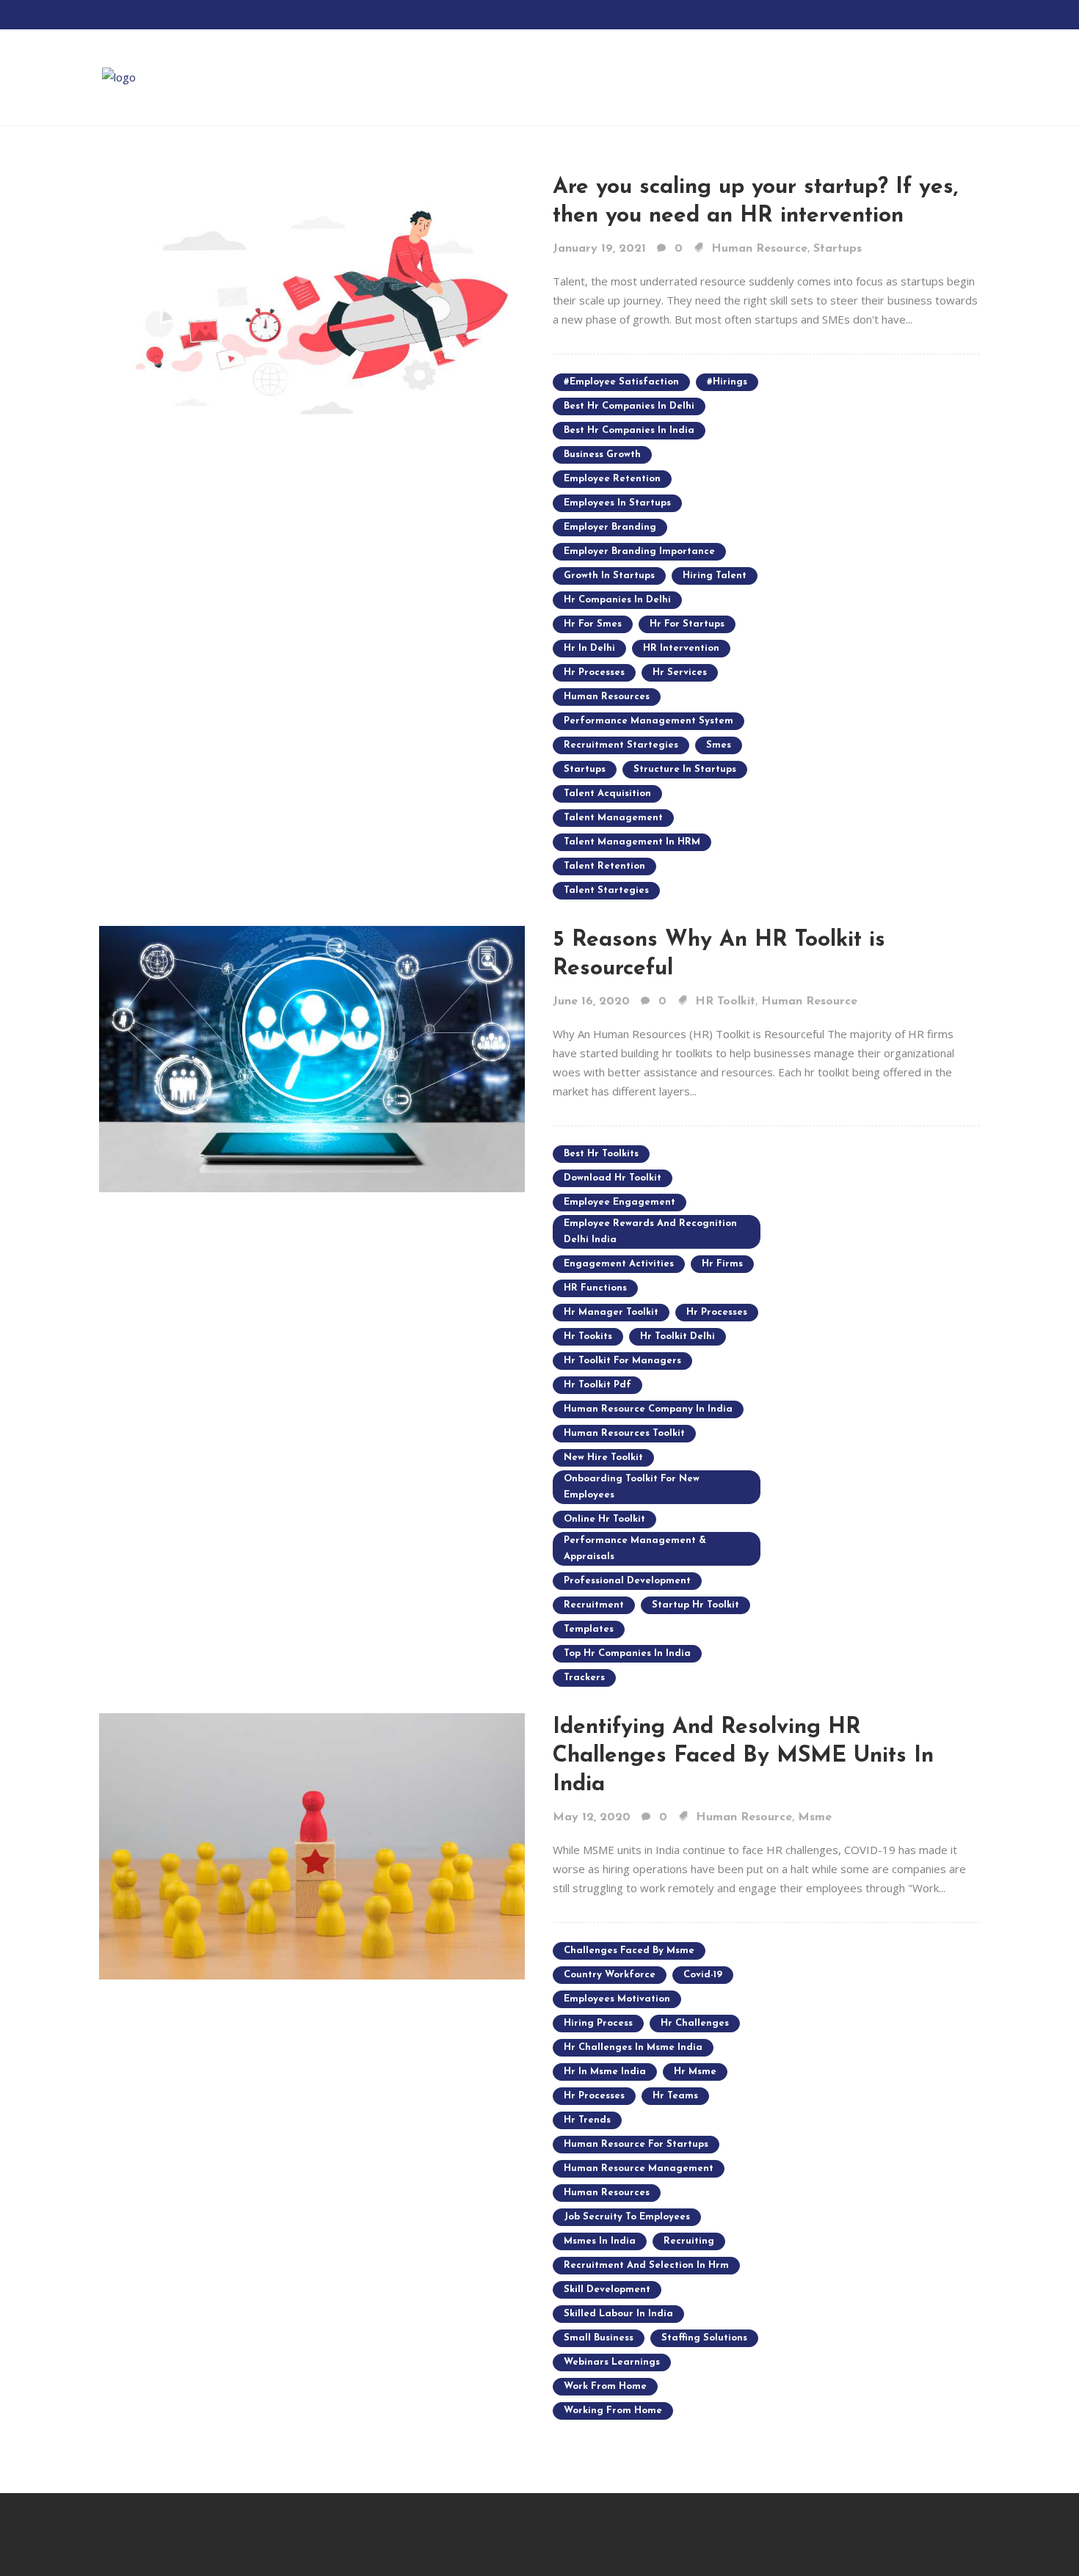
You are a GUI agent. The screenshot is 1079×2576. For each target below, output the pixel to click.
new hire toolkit (603, 1457)
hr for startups (687, 624)
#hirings (727, 382)
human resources (607, 697)
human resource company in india (648, 1409)
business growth (602, 455)
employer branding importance (639, 551)
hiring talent (715, 576)
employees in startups (617, 503)
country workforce (610, 1975)
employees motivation (617, 1999)
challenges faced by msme (629, 1951)
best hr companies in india (629, 430)
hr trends (587, 2120)
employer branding (610, 527)
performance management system (649, 721)
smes (719, 745)
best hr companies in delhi (629, 406)
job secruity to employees (627, 2217)
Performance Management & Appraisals (635, 1548)
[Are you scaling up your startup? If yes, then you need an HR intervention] (312, 304)
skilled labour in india (618, 2314)
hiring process (598, 2023)
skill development (607, 2289)
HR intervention (681, 648)
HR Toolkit (725, 1001)
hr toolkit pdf (597, 1385)
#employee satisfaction (621, 382)
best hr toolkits (601, 1154)
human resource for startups (636, 2144)
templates (589, 1629)
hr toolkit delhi (677, 1336)
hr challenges (695, 2023)
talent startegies (606, 890)
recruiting (689, 2241)
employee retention (612, 479)
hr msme (695, 2072)
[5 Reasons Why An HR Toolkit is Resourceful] (312, 1057)
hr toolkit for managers (622, 1361)
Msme (815, 1817)
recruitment (594, 1605)
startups (585, 769)
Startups (838, 249)
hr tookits (588, 1336)
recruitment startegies (621, 745)
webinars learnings (612, 2362)
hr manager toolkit (611, 1312)
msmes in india (600, 2241)
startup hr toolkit (695, 1605)
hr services (680, 672)
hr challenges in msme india (633, 2047)
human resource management (639, 2168)
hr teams (675, 2096)
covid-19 (703, 1975)
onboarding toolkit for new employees (632, 1487)
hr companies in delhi (617, 600)
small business (599, 2338)
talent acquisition (607, 793)
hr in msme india (605, 2072)
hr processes (594, 672)
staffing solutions (704, 2338)
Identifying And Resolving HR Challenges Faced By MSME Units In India (743, 1756)
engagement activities (619, 1264)
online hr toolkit (604, 1519)
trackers (584, 1678)
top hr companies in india (627, 1653)
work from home (605, 2386)
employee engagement (620, 1202)
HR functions (595, 1288)
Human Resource (759, 249)
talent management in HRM (632, 842)
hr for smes (593, 624)
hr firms (722, 1264)
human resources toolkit (624, 1433)
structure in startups (685, 769)
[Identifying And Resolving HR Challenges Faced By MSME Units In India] (312, 1845)
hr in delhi (589, 648)
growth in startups (609, 576)
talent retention (604, 866)
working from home (613, 2411)
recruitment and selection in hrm (646, 2265)
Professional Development (627, 1581)
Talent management (613, 818)
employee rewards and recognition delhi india (650, 1232)
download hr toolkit (613, 1178)
